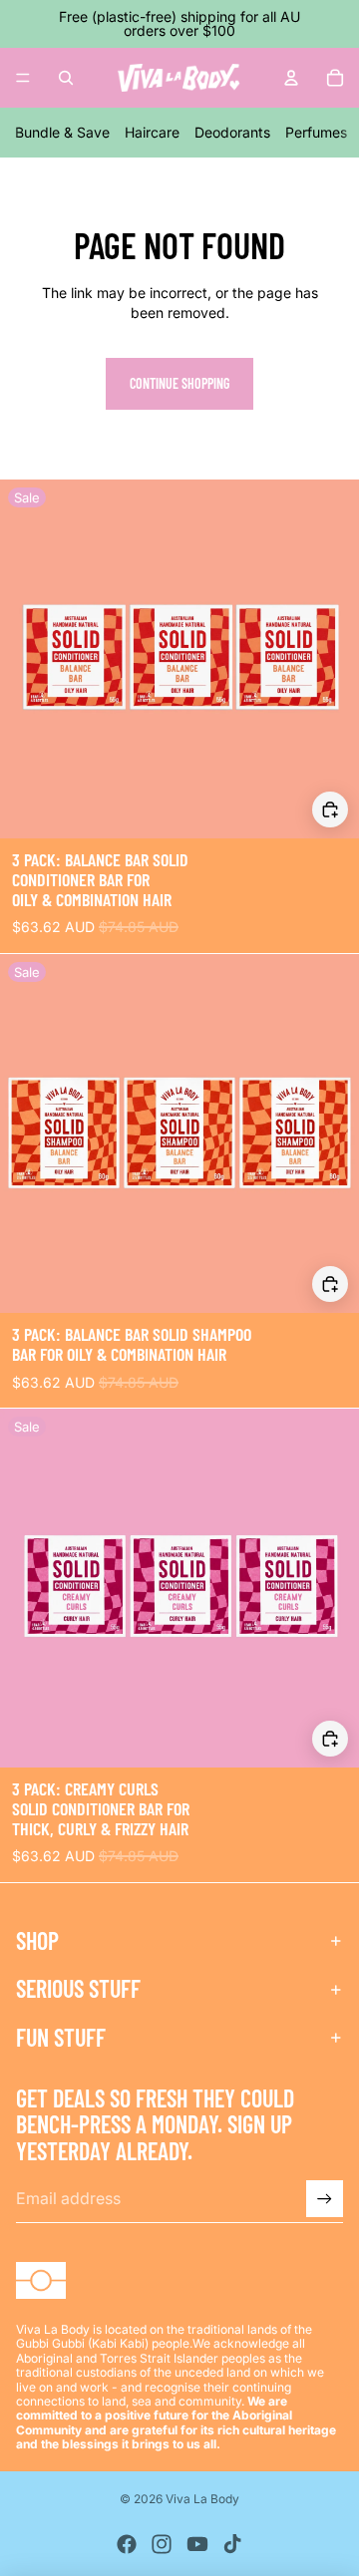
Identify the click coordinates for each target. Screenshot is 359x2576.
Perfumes (316, 132)
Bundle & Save (62, 132)
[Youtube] (197, 2544)
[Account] (291, 78)
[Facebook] (127, 2544)
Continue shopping (179, 383)
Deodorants (232, 132)
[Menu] (23, 78)
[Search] (66, 78)
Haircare (152, 132)
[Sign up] (325, 2199)
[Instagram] (162, 2544)
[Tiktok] (232, 2544)
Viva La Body (202, 2499)
